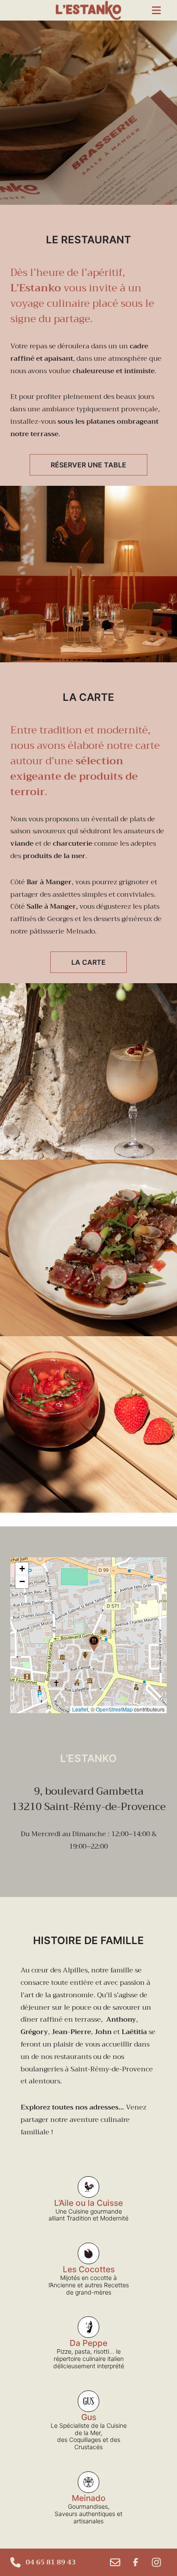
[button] (94, 1643)
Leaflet (80, 1709)
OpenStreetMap (114, 1709)
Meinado (81, 931)
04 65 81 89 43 (51, 2562)
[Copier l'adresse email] (115, 2562)
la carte (88, 962)
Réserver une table (88, 465)
